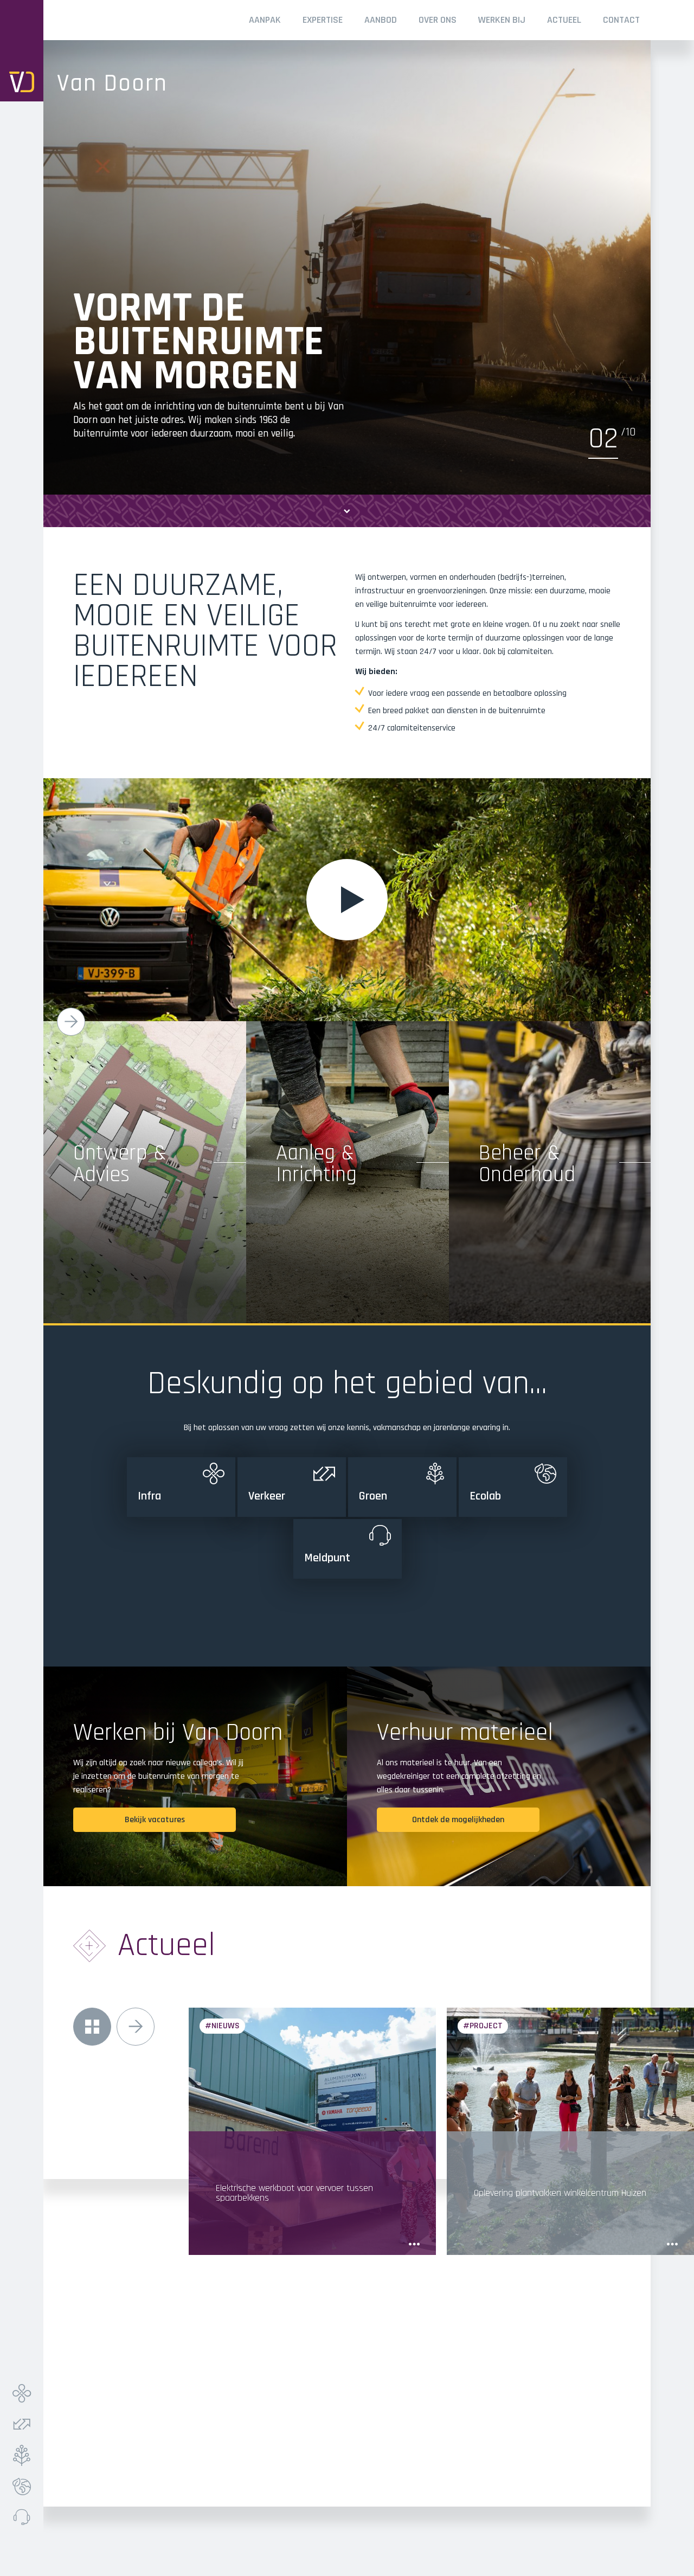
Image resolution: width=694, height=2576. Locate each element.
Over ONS (438, 20)
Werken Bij (502, 20)
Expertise (323, 20)
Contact (621, 20)
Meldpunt (24, 2517)
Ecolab (24, 2486)
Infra (24, 2394)
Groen (24, 2455)
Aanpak (265, 20)
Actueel (564, 20)
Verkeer (24, 2424)
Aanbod (381, 20)
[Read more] (414, 2244)
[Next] (71, 1022)
